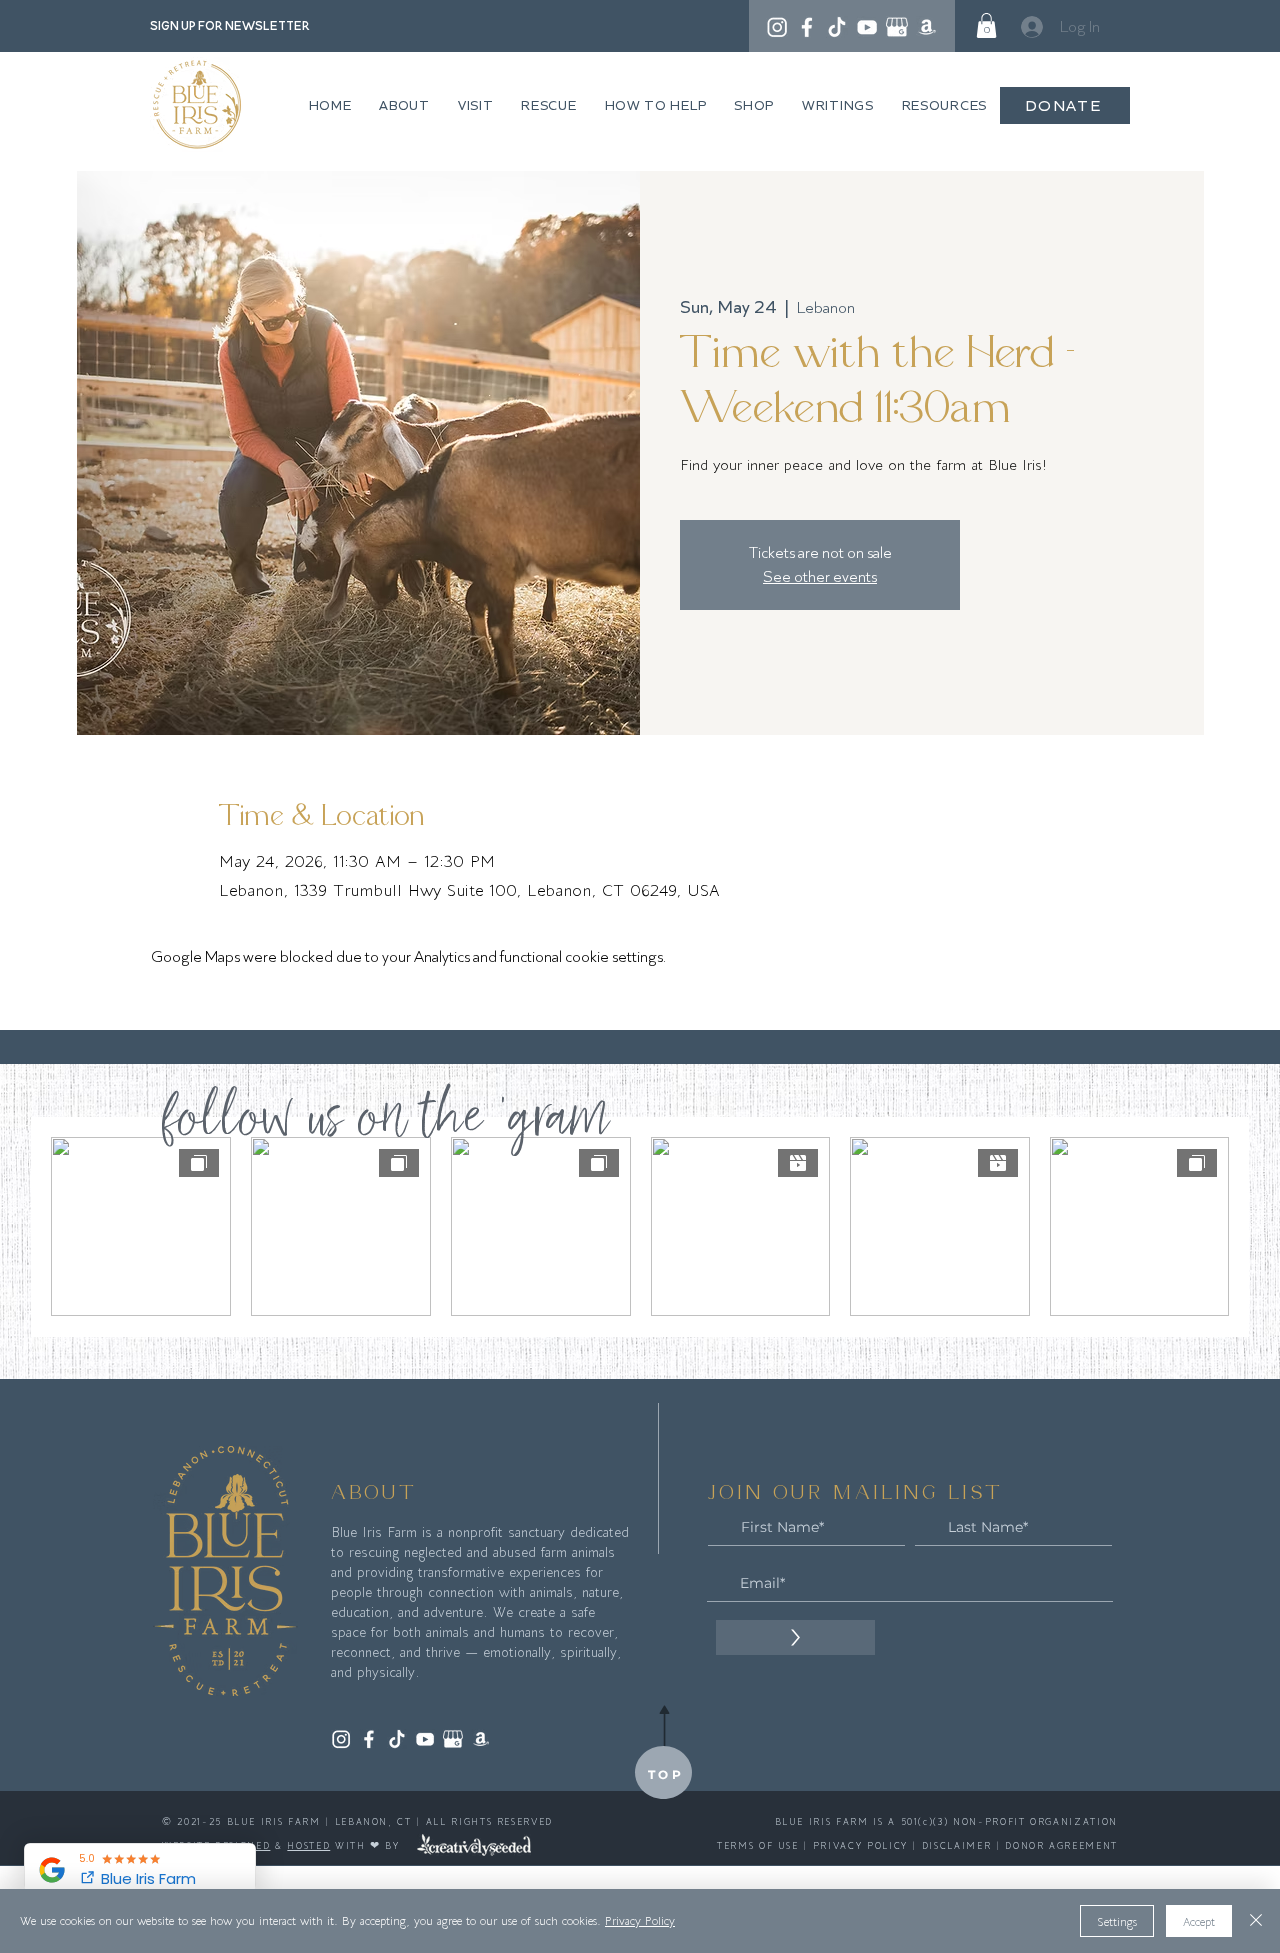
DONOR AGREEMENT (1061, 1845)
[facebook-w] (807, 27)
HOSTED (308, 1845)
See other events (820, 576)
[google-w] (897, 27)
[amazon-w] (927, 27)
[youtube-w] (867, 27)
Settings (1117, 1921)
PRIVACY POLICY (860, 1845)
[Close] (1256, 1921)
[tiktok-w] (837, 27)
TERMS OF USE (758, 1845)
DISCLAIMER (957, 1845)
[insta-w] (777, 27)
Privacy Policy (640, 1920)
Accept (1199, 1921)
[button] (986, 25)
